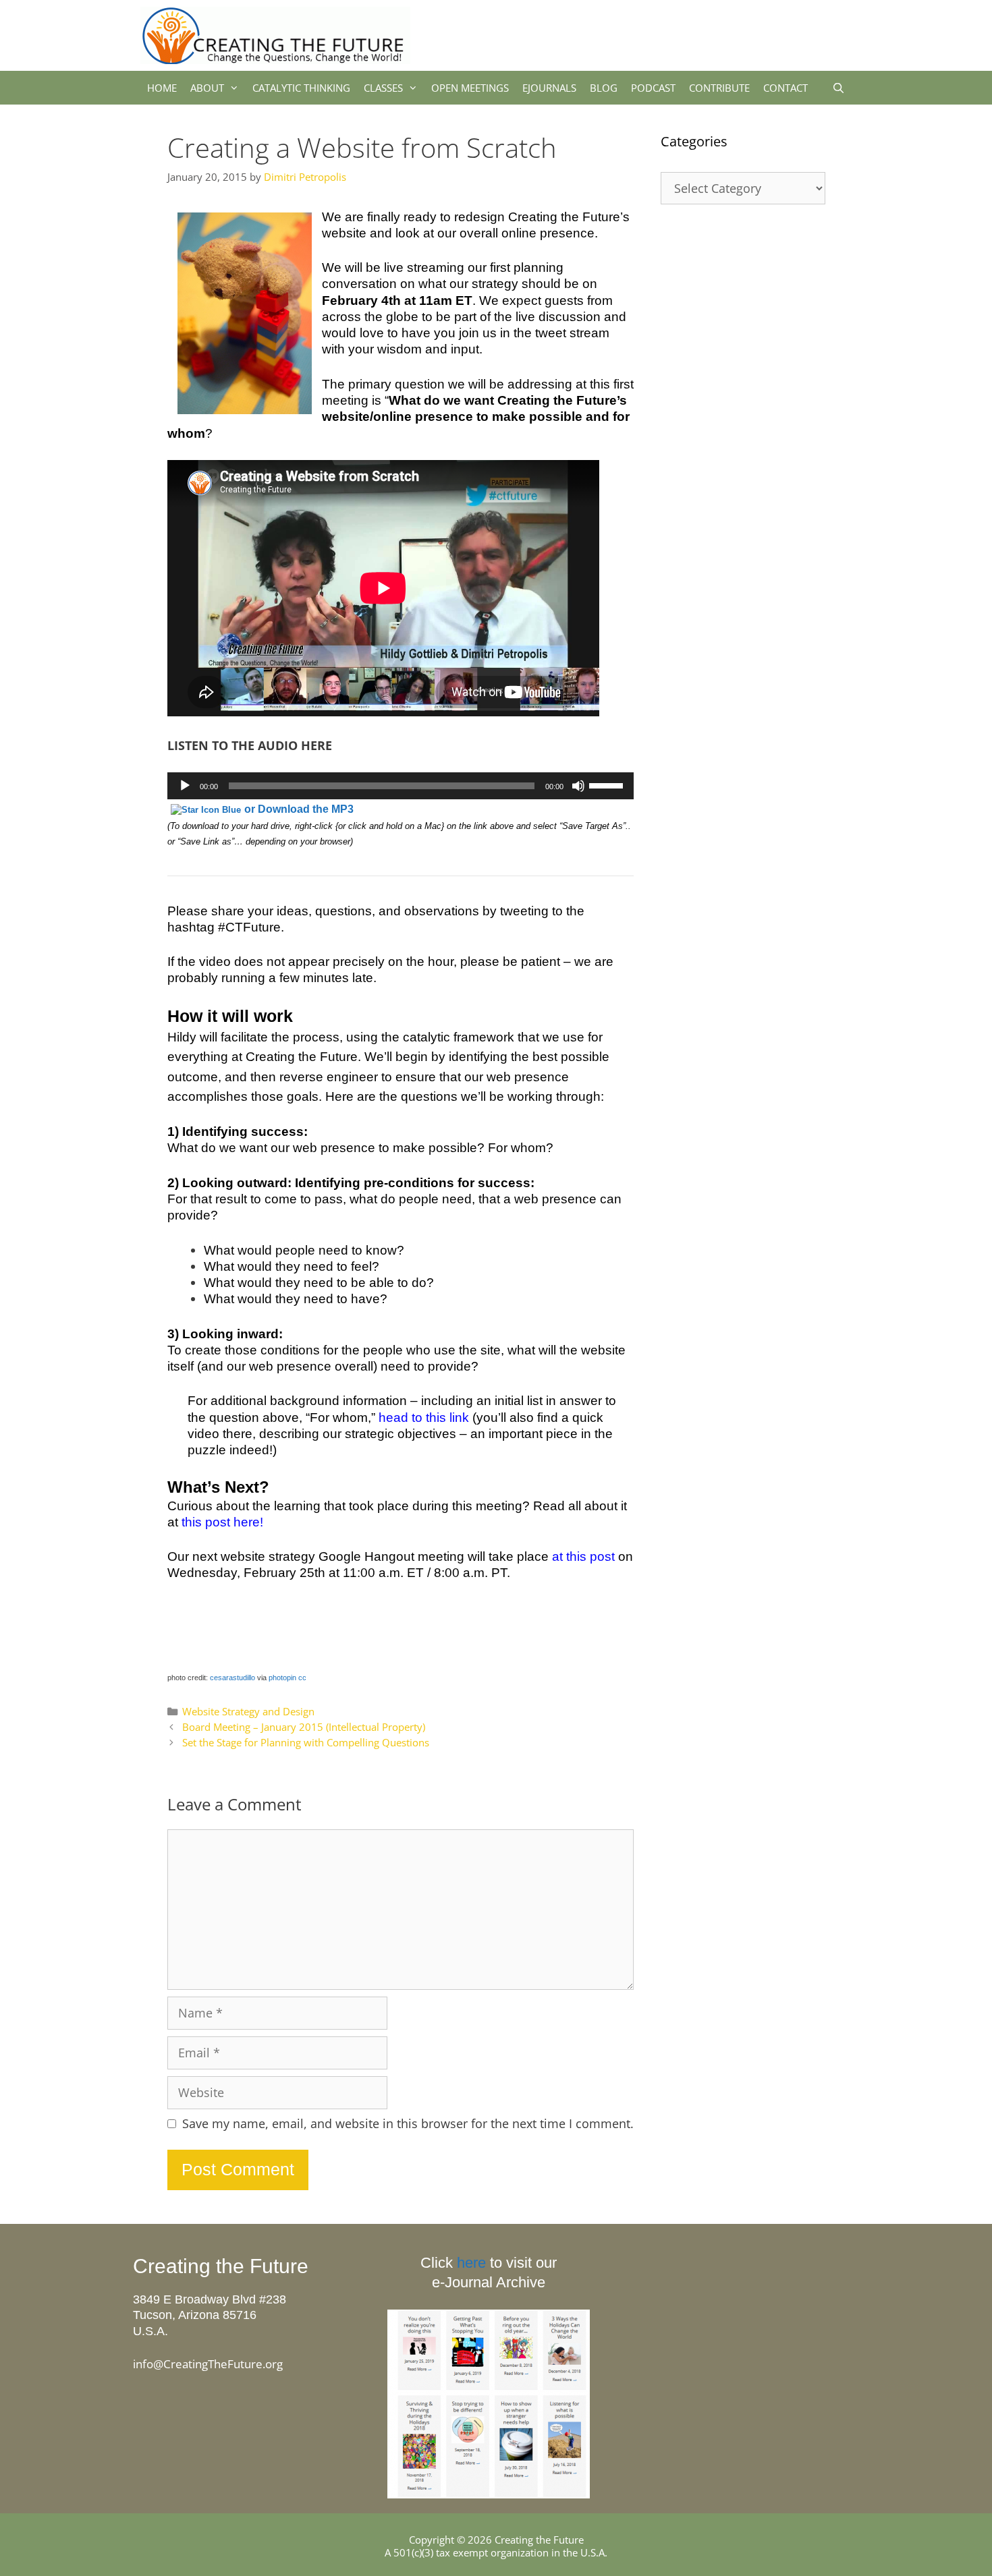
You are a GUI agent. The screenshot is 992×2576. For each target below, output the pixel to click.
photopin (282, 1678)
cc (302, 1678)
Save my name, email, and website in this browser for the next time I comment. (408, 2124)
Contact (786, 88)
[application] (401, 786)
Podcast (653, 88)
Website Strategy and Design (248, 1711)
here (471, 2263)
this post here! (222, 1522)
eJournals (549, 88)
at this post (582, 1556)
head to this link (424, 1418)
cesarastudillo (232, 1678)
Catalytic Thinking (301, 88)
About (207, 88)
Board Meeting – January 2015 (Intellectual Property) (304, 1727)
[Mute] (578, 786)
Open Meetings (470, 88)
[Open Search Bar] (838, 88)
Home (162, 88)
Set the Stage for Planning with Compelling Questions (306, 1742)
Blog (604, 88)
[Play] (185, 786)
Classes (383, 88)
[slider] (608, 784)
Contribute (719, 88)
